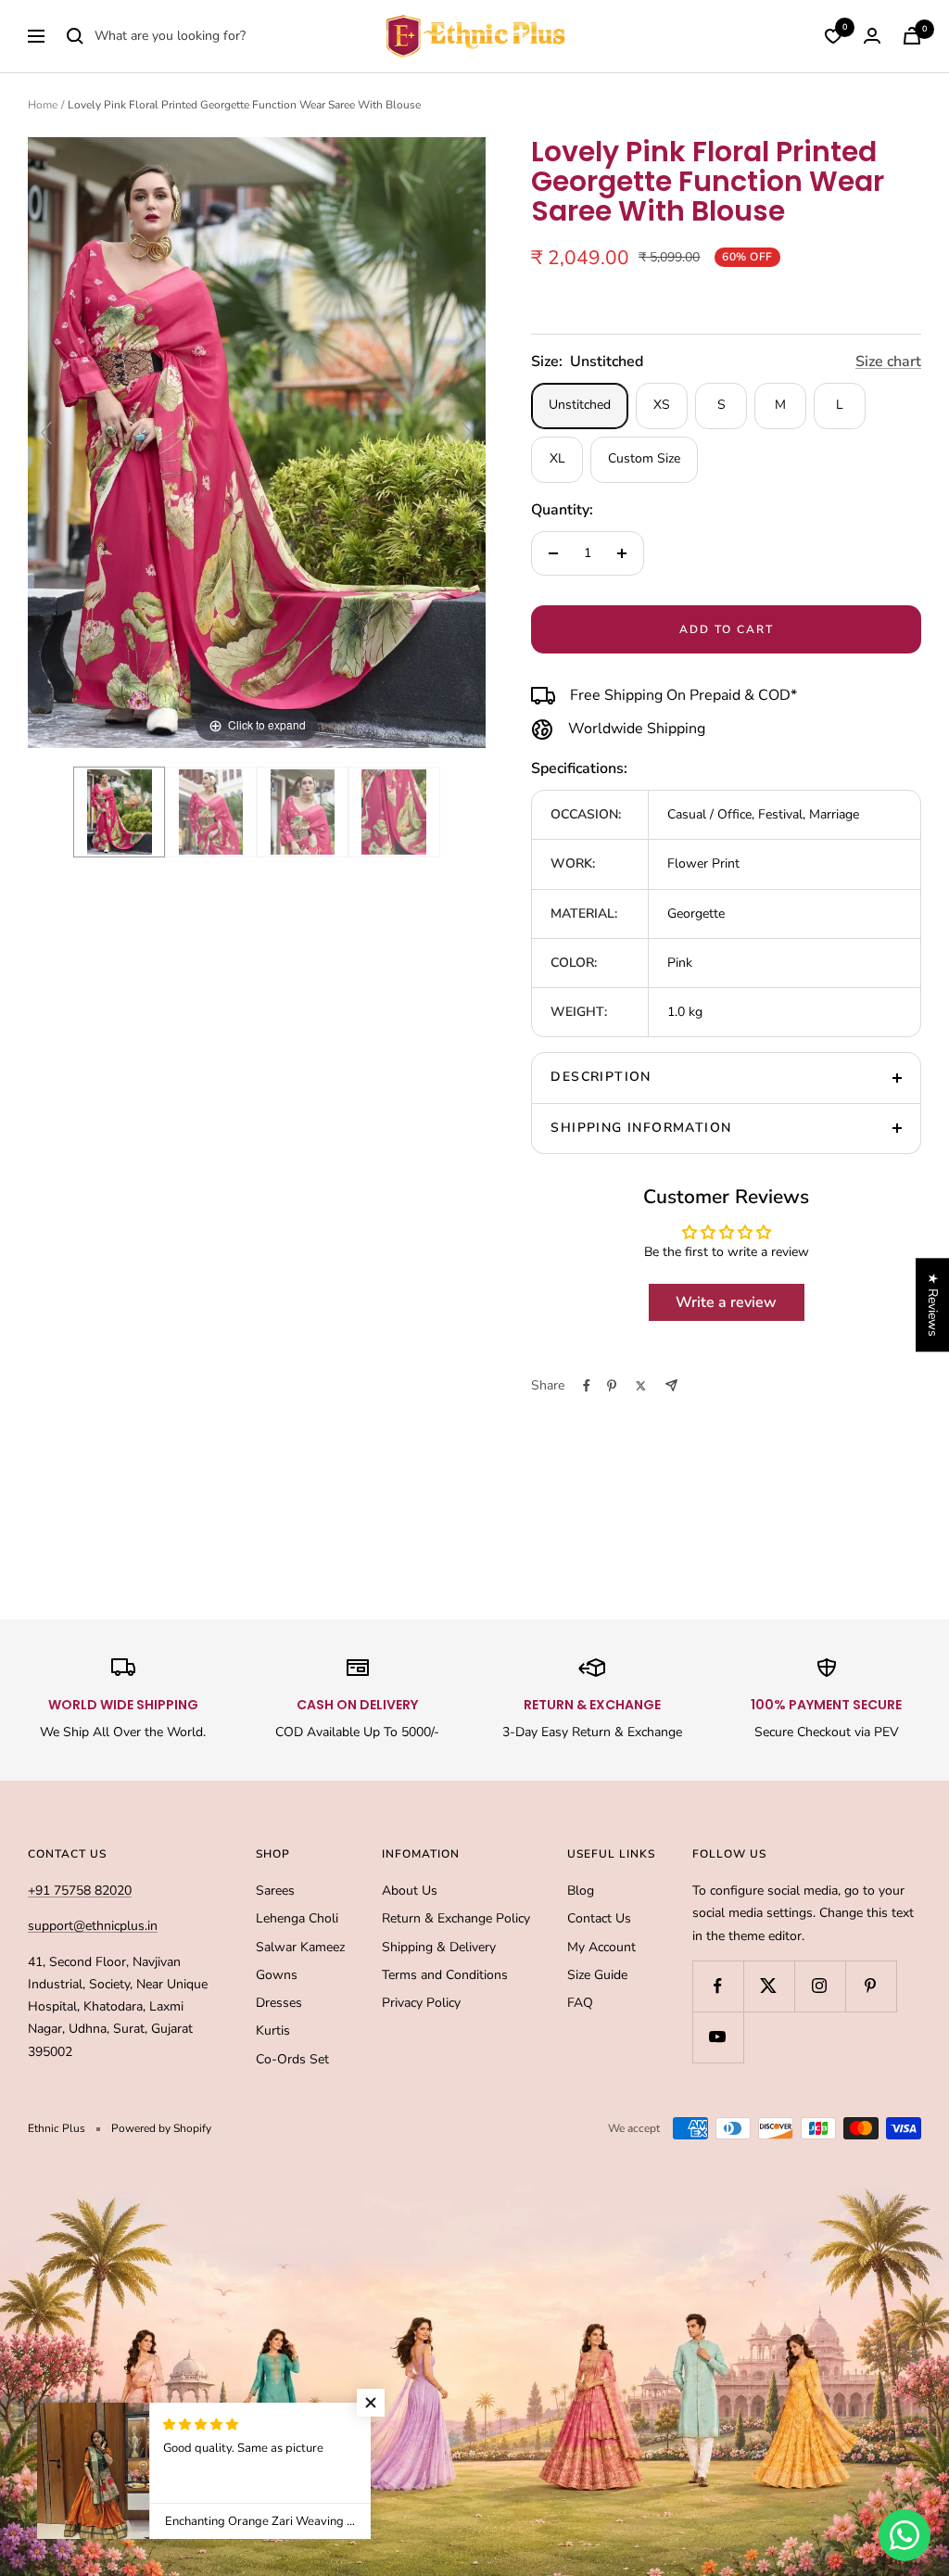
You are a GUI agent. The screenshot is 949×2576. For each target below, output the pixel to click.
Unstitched (580, 405)
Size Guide (597, 1975)
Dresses (279, 2003)
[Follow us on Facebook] (718, 1986)
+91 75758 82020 (80, 1891)
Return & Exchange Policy (456, 1918)
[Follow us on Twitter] (769, 1986)
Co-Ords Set (292, 2059)
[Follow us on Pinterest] (871, 1986)
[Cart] (912, 36)
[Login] (872, 36)
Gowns (277, 1975)
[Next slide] (467, 433)
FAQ (580, 2003)
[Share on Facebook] (587, 1386)
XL (557, 458)
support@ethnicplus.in (93, 1926)
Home (43, 105)
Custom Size (644, 458)
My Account (601, 1947)
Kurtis (273, 2030)
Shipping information (641, 1128)
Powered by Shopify (161, 2128)
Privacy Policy (421, 2003)
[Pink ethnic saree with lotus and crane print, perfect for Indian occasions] (394, 812)
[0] (833, 36)
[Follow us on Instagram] (820, 1986)
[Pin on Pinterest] (612, 1386)
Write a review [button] (726, 1302)
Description (601, 1077)
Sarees (275, 1891)
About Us (410, 1891)
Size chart (888, 362)
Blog (581, 1891)
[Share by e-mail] (671, 1385)
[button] (371, 2403)
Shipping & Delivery (439, 1947)
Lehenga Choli (297, 1918)
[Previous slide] (46, 433)
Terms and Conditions (445, 1975)
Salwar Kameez (300, 1947)
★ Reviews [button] (933, 1305)
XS (662, 405)
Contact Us (599, 1918)
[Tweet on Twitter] (641, 1386)
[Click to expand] (257, 442)
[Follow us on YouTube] (718, 2037)
